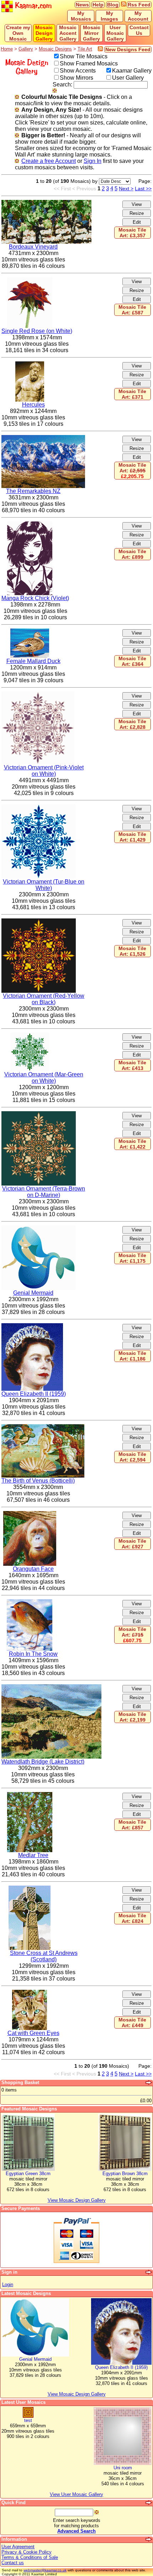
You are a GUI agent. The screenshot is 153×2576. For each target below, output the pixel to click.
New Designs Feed (128, 49)
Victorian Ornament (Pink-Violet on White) (44, 771)
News (82, 5)
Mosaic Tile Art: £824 (132, 1918)
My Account (138, 16)
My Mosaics (81, 16)
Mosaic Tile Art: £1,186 (132, 1356)
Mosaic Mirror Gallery (92, 33)
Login (8, 2285)
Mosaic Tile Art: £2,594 (132, 1457)
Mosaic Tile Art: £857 (132, 1825)
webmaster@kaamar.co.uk (45, 2570)
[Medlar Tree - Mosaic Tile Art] (30, 1795)
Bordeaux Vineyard (33, 247)
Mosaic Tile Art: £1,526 (132, 951)
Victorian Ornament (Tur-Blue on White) (44, 885)
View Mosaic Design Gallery (77, 2394)
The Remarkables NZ (33, 491)
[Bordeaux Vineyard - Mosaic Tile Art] (46, 203)
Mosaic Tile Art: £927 (132, 1544)
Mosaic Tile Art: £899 (132, 554)
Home (7, 49)
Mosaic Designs (55, 49)
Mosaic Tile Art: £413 (132, 1065)
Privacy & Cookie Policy (27, 2552)
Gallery (26, 49)
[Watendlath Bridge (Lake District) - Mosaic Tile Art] (51, 1687)
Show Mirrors (76, 78)
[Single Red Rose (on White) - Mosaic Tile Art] (30, 280)
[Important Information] (149, 2539)
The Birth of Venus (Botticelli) (38, 1481)
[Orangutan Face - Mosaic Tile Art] (30, 1514)
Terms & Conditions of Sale (30, 2557)
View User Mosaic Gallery (76, 2494)
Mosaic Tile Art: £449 (132, 2023)
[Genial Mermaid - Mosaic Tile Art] (39, 1228)
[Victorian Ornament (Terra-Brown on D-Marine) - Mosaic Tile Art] (39, 1114)
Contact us (13, 2563)
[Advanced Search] (149, 2503)
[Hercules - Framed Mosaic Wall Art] (30, 364)
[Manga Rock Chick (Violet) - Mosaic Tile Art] (30, 524)
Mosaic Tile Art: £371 (132, 394)
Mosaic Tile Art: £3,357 (132, 233)
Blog (113, 5)
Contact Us (139, 30)
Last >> (143, 189)
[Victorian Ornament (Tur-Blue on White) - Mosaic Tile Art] (39, 807)
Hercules (33, 405)
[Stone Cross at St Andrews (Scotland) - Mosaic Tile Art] (30, 1889)
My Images (109, 16)
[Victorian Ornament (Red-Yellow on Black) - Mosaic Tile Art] (39, 921)
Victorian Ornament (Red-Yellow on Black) (44, 999)
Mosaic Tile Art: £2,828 (132, 724)
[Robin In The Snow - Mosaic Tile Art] (30, 1602)
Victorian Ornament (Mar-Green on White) (44, 1078)
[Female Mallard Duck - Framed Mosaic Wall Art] (30, 632)
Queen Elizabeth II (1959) (34, 1394)
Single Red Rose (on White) (37, 331)
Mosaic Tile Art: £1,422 (132, 1144)
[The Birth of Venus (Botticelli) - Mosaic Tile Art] (43, 1427)
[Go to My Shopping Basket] (149, 2083)
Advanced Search (76, 2531)
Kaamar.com (32, 6)
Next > (126, 189)
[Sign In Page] (149, 2272)
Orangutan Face (33, 1569)
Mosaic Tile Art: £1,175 (132, 1258)
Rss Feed (139, 5)
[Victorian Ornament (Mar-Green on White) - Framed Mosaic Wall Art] (30, 1036)
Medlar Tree (33, 1855)
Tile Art (85, 49)
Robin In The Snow (33, 1654)
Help (98, 5)
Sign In (93, 161)
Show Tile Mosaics (84, 56)
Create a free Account (49, 161)
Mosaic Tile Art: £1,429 (132, 837)
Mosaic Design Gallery (44, 33)
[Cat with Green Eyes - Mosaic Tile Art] (30, 1993)
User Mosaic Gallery (115, 33)
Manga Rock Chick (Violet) (35, 598)
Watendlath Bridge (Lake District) (43, 1762)
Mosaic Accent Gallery (68, 33)
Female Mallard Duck (33, 661)
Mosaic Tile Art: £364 (132, 661)
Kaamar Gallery (132, 71)
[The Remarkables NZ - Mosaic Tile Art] (43, 438)
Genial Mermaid (33, 1293)
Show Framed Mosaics (89, 63)
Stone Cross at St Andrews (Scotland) (44, 1956)
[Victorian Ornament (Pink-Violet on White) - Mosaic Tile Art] (38, 695)
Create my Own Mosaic (18, 33)
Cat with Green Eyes (33, 2033)
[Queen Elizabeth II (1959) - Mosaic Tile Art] (32, 1326)
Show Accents (78, 71)
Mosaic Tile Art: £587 (132, 310)
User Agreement (18, 2547)
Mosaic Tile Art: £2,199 (132, 1717)
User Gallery (128, 78)
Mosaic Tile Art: (132, 471)
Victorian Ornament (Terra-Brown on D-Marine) (44, 1192)
